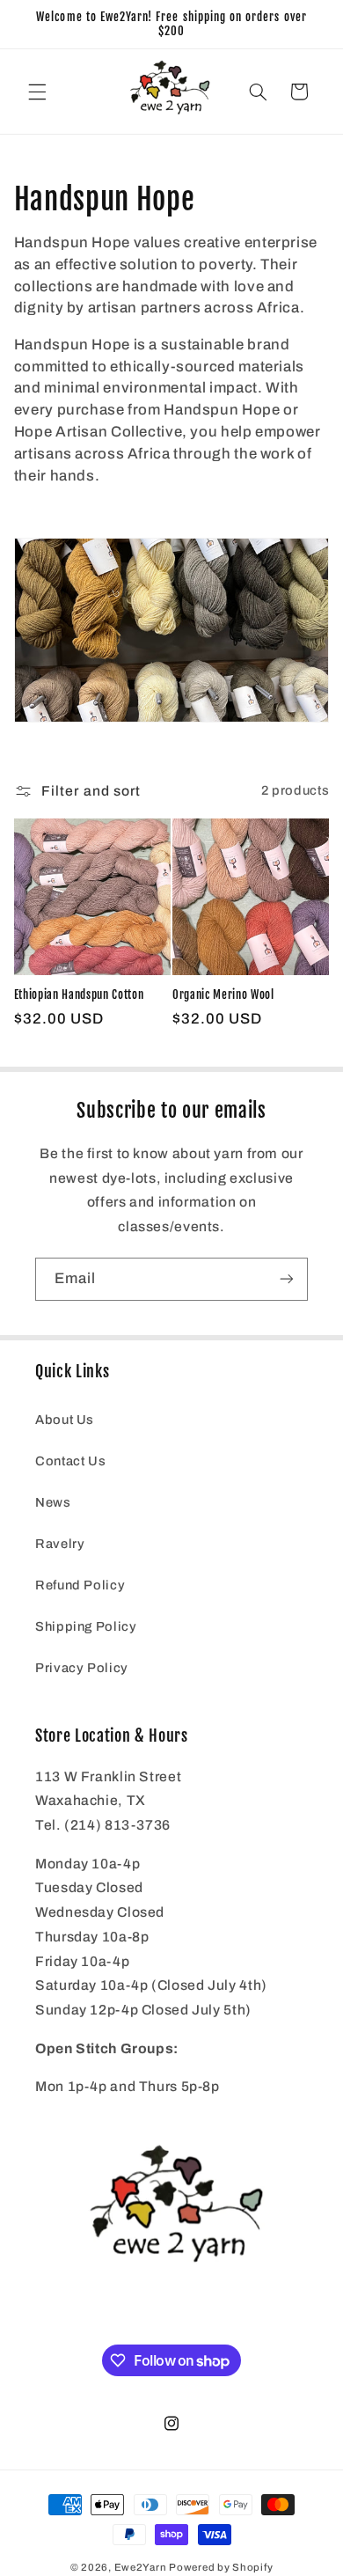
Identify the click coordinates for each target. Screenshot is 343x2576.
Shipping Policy (86, 1626)
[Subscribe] (287, 1279)
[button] (37, 92)
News (53, 1502)
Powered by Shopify (221, 2567)
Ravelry (60, 1544)
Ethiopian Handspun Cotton (79, 994)
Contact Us (70, 1461)
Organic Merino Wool (223, 994)
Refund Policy (80, 1585)
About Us (65, 1420)
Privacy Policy (82, 1668)
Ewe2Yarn (141, 2567)
